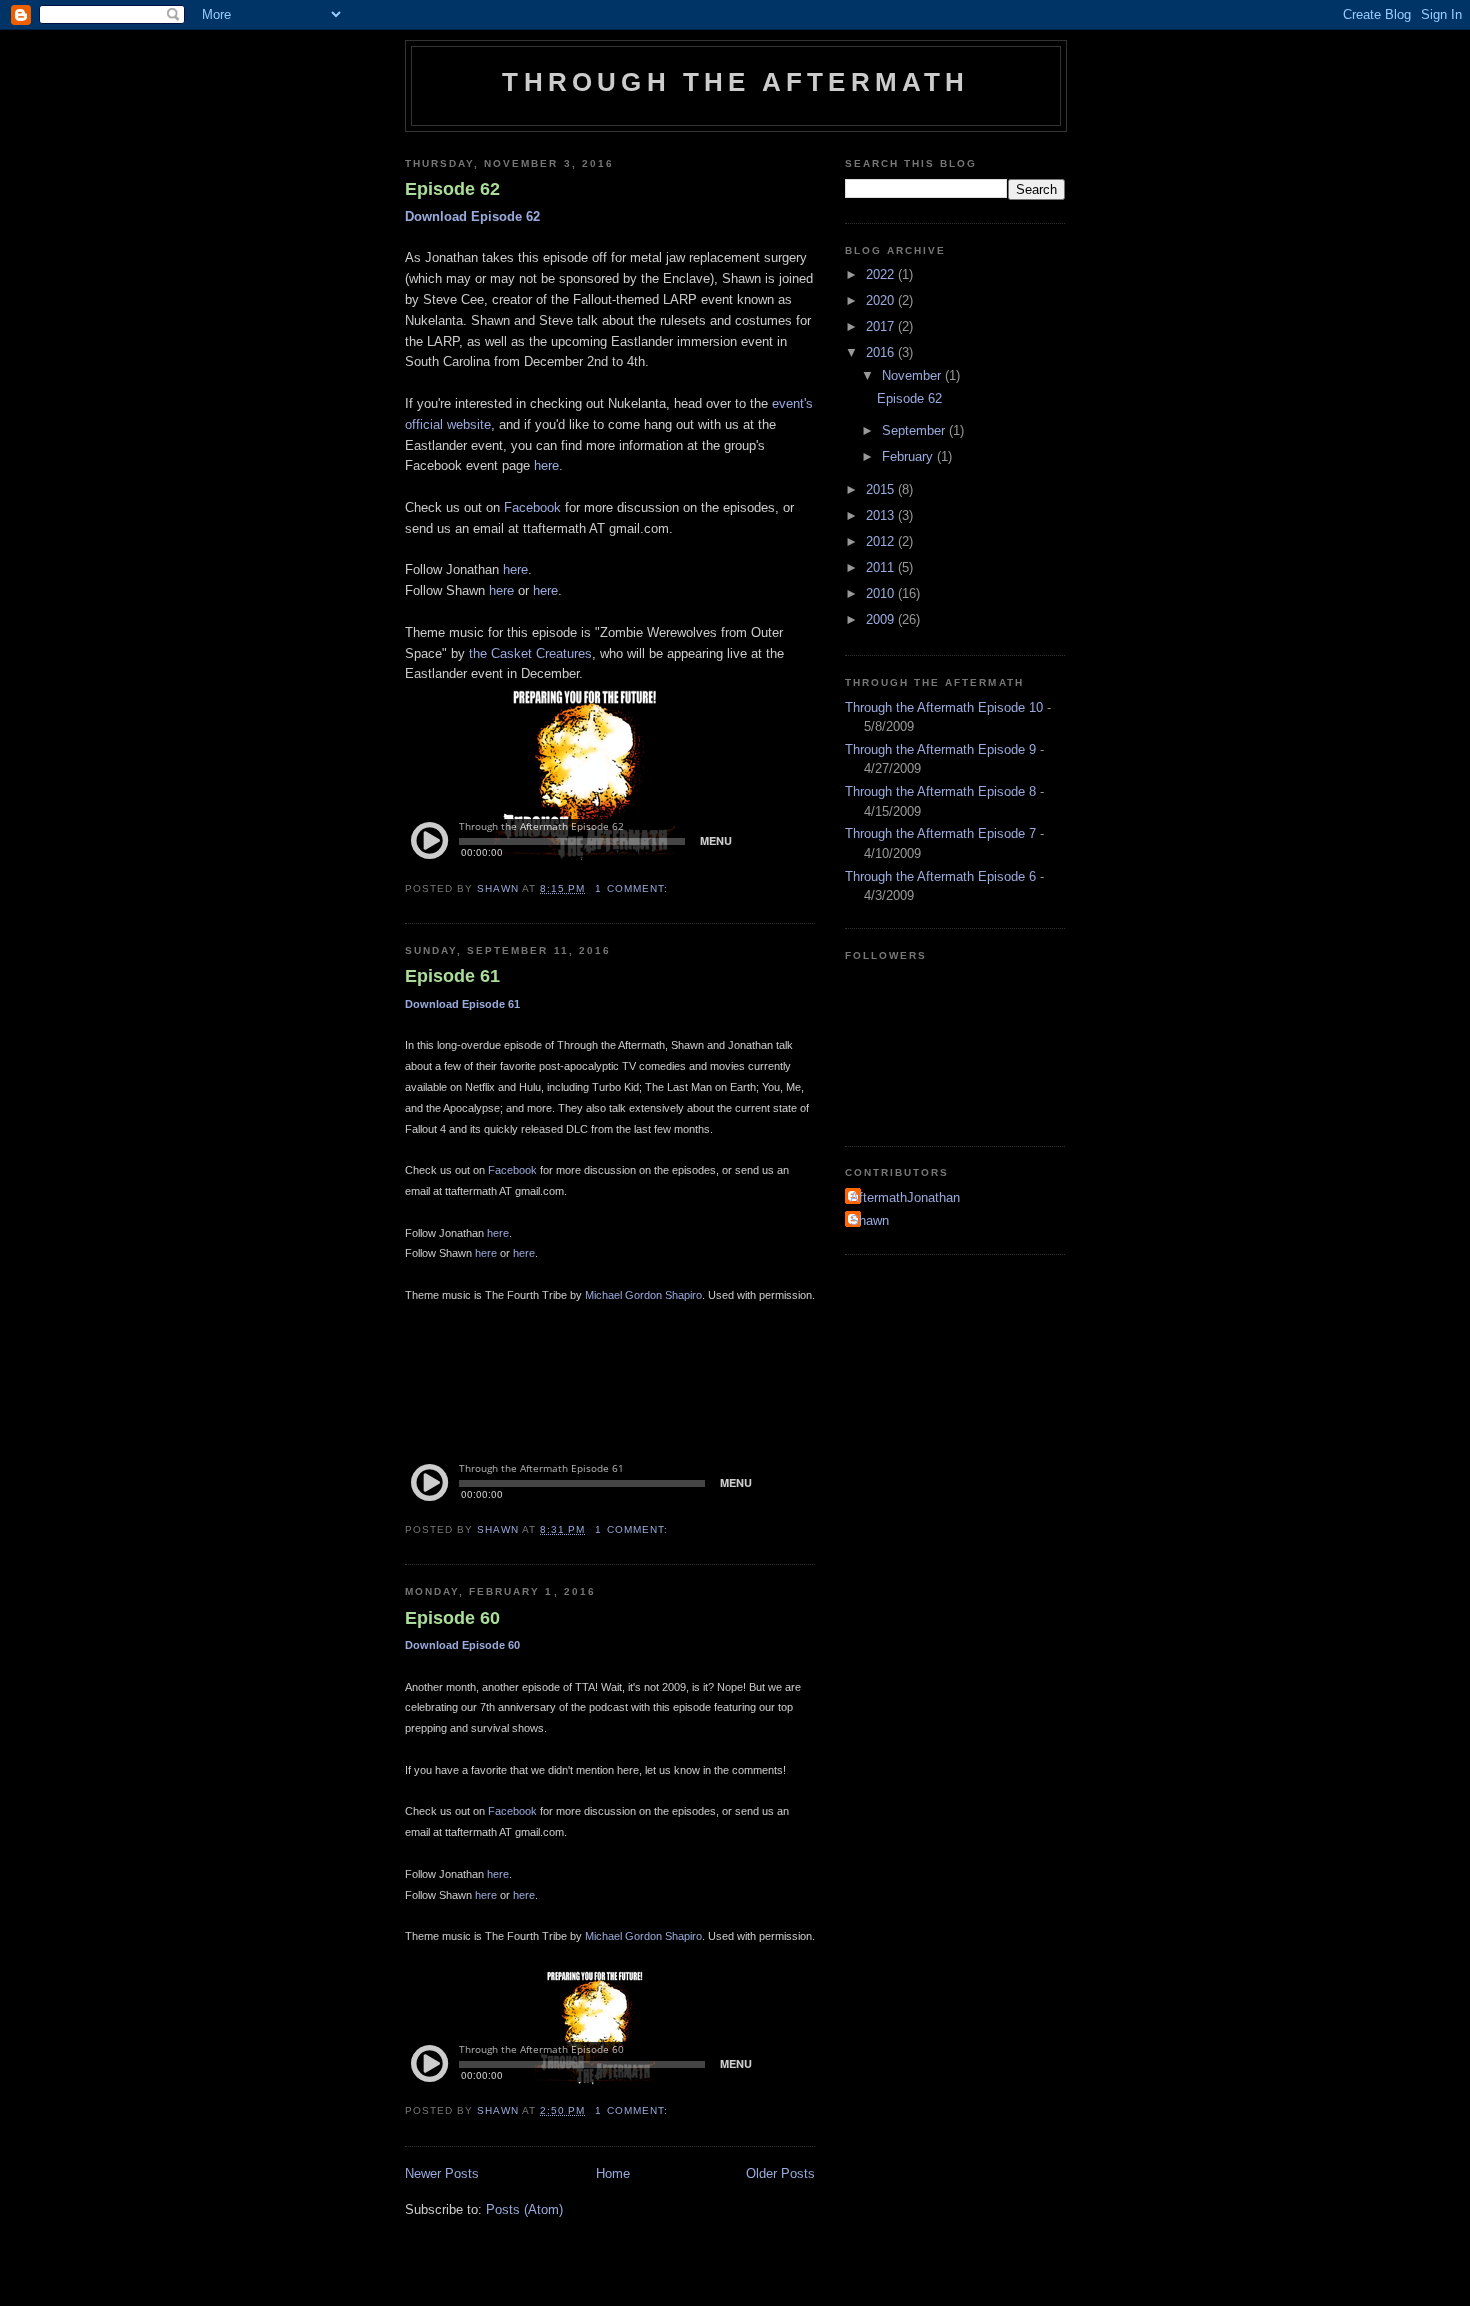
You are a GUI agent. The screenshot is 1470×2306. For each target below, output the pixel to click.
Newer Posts (442, 2173)
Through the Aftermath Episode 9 (940, 749)
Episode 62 (452, 189)
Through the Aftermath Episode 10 (944, 707)
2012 (882, 541)
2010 (882, 593)
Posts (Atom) (524, 2209)
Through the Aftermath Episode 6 (940, 876)
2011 (882, 567)
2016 (882, 352)
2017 (882, 326)
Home (613, 2173)
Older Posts (780, 2173)
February (909, 456)
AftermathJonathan (905, 1197)
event (788, 403)
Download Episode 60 (462, 1645)
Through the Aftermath (735, 82)
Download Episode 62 (472, 216)
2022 (882, 274)
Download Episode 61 (462, 1004)
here (546, 465)
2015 (882, 489)
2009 (882, 619)
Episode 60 (452, 1618)
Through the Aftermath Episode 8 (940, 791)
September (915, 430)
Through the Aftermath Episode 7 (940, 833)
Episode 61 (452, 976)
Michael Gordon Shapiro (643, 1295)
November (913, 375)
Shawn (869, 1220)
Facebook (532, 507)
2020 (882, 300)
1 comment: (633, 888)
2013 (882, 515)
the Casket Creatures (530, 653)
